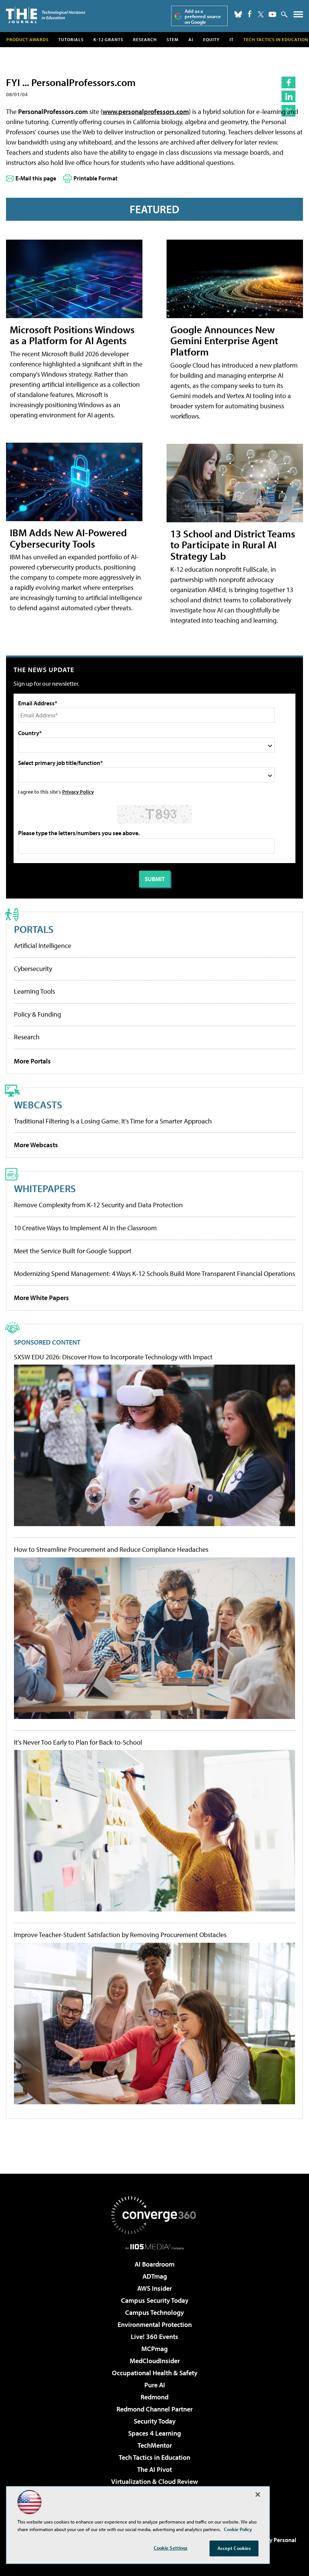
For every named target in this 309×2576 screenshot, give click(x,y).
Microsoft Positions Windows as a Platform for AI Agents (72, 335)
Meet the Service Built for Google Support (73, 1251)
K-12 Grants (108, 39)
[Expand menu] (298, 16)
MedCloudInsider (155, 2361)
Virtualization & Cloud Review (154, 2481)
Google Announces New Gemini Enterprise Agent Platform (224, 341)
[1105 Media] (155, 2247)
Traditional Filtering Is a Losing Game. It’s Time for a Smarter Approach (113, 1121)
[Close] (258, 2494)
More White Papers (41, 1298)
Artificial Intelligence (43, 946)
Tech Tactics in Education (154, 2457)
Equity (211, 39)
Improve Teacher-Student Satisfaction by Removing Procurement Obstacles (120, 1935)
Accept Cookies (234, 2548)
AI (191, 39)
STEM (173, 39)
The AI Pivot (154, 2469)
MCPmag (154, 2349)
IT (232, 39)
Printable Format (96, 178)
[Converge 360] (154, 2215)
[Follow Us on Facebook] (250, 14)
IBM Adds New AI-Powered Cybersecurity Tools (68, 538)
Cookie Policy (238, 2529)
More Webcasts (36, 1145)
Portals (34, 929)
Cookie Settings (171, 2548)
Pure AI (155, 2385)
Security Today (155, 2421)
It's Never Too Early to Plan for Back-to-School (78, 1742)
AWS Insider (154, 2288)
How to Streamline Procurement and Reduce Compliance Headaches (111, 1550)
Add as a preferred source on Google (203, 16)
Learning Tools (34, 991)
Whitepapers (45, 1188)
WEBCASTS (38, 1104)
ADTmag (155, 2276)
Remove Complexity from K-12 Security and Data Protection (98, 1205)
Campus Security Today (155, 2300)
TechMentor (155, 2445)
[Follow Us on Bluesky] (238, 14)
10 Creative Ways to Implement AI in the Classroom (85, 1228)
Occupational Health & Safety (155, 2373)
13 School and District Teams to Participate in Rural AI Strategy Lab (233, 545)
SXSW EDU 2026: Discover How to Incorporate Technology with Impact (113, 1357)
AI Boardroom (154, 2264)
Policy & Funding (37, 1014)
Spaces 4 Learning (154, 2433)
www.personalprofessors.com (146, 112)
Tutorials (71, 39)
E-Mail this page (36, 178)
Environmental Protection (155, 2324)
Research (145, 39)
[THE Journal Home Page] (46, 15)
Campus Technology (154, 2312)
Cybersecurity (33, 969)
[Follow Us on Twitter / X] (261, 14)
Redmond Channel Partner (154, 2409)
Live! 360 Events (154, 2337)
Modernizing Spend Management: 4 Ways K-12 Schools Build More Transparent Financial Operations (154, 1273)
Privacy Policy (78, 792)
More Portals (32, 1061)
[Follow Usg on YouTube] (272, 14)
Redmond (154, 2397)
